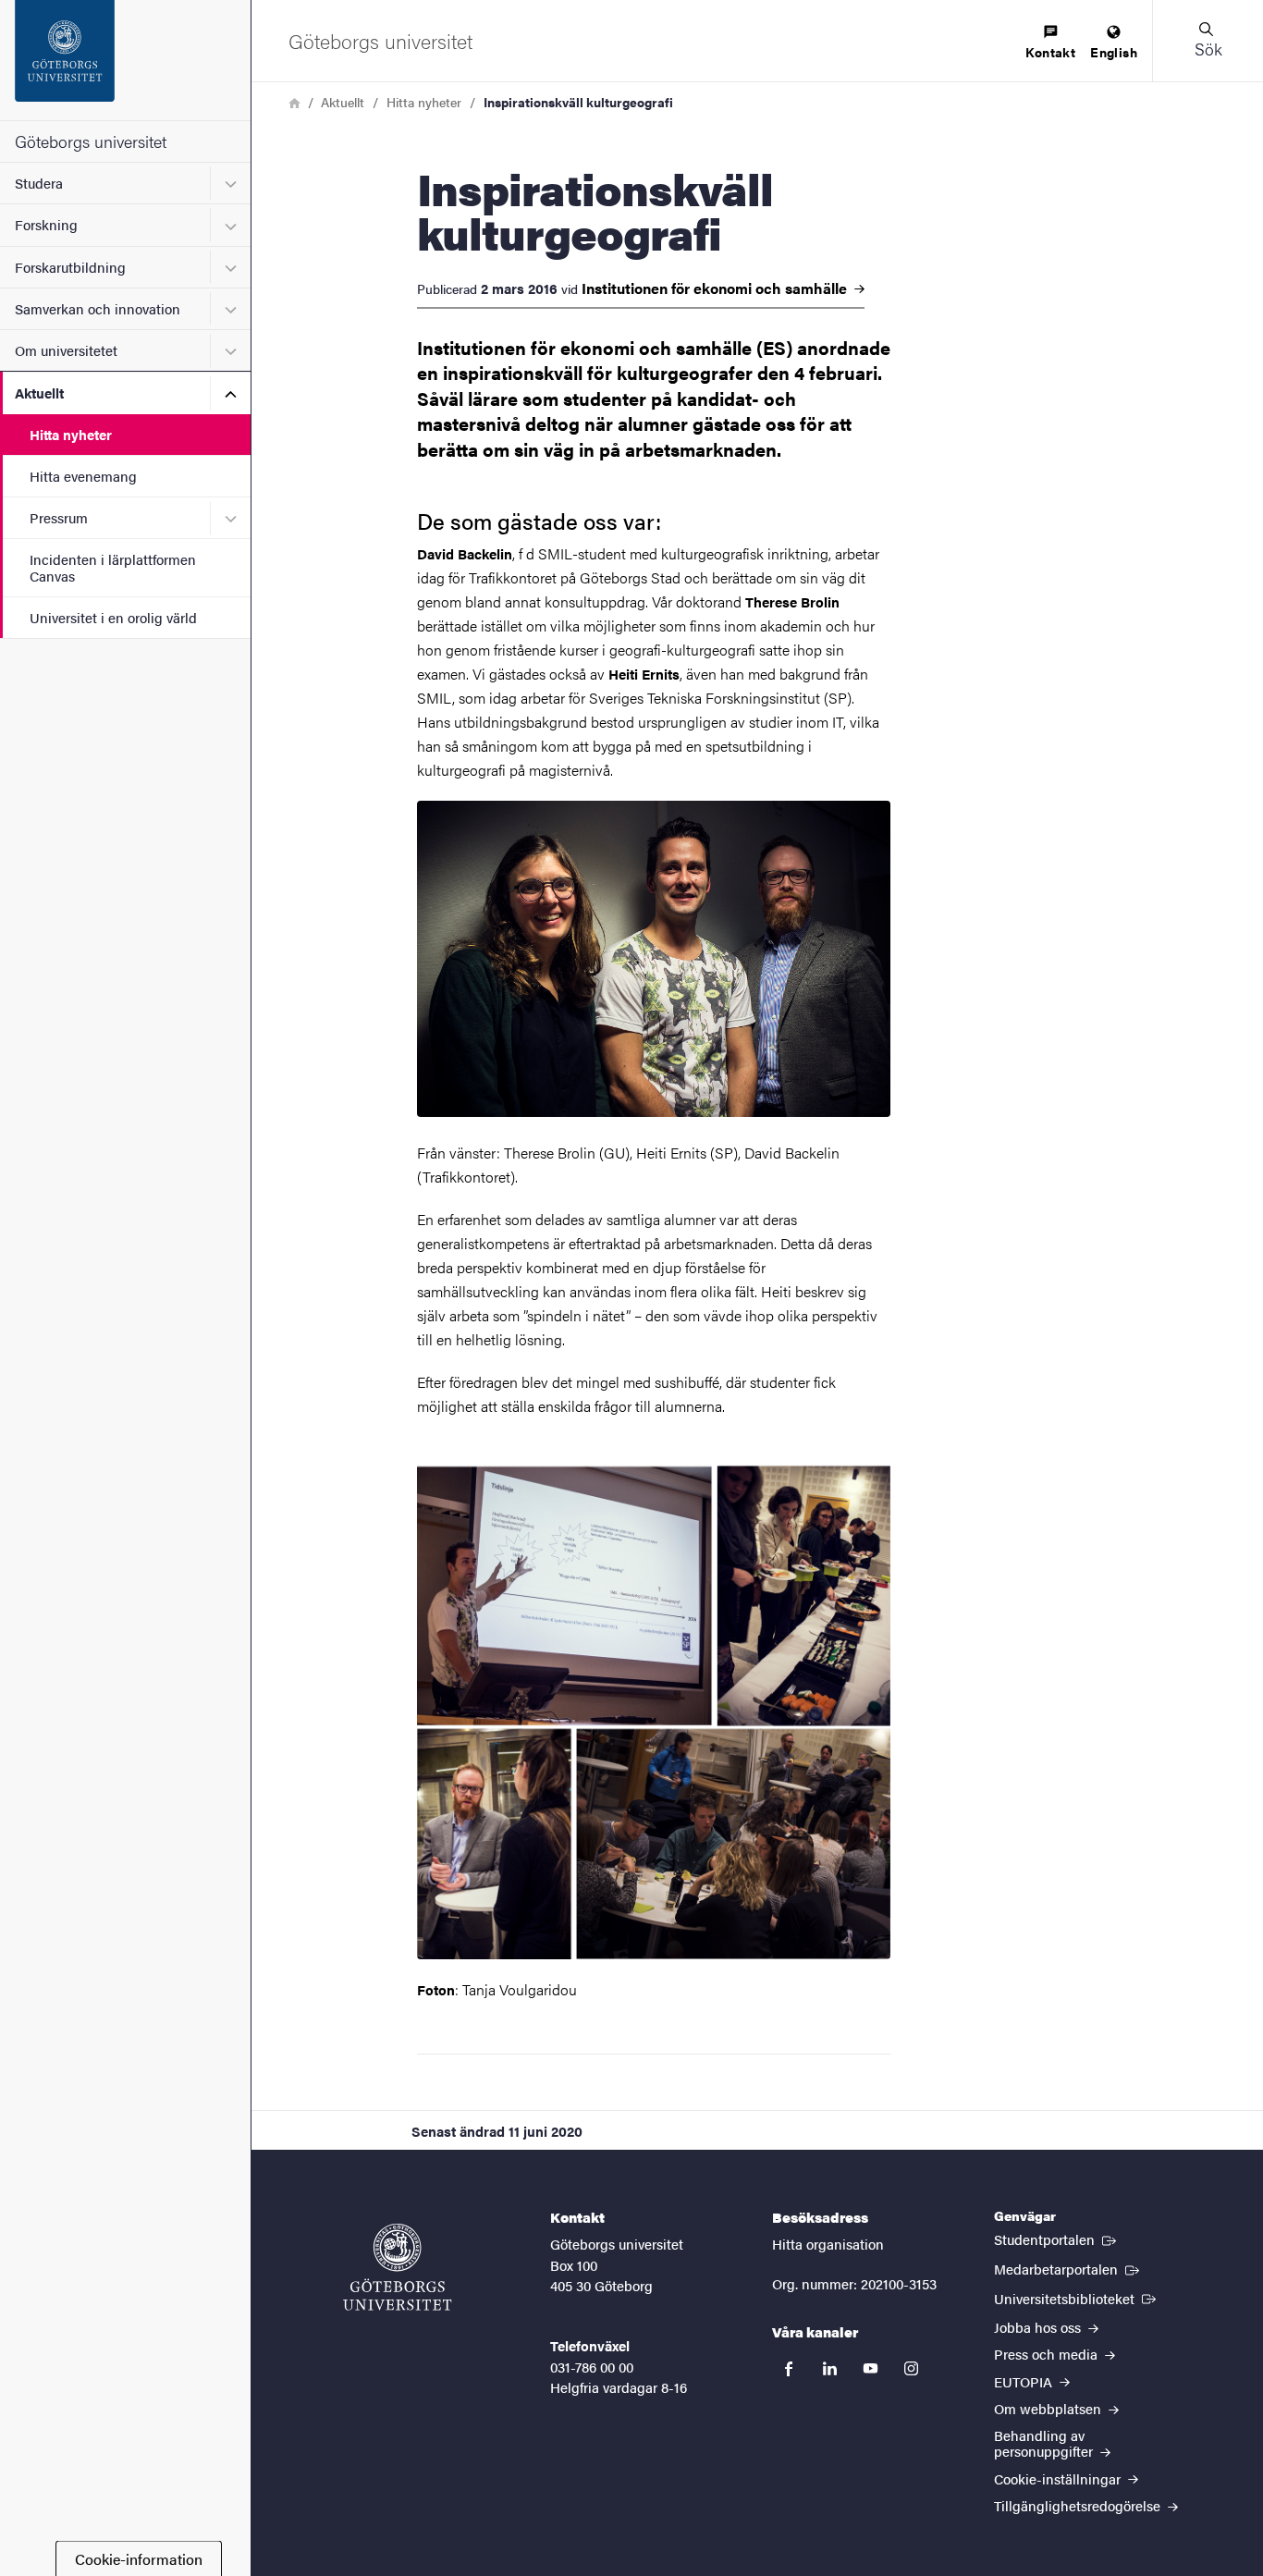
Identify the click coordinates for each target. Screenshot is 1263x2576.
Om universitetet (66, 350)
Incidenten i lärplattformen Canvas (113, 567)
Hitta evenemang (83, 476)
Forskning (46, 224)
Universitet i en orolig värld (113, 617)
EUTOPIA (1025, 2381)
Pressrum (59, 517)
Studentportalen (1057, 2239)
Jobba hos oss (1039, 2327)
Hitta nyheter (71, 434)
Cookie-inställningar (1059, 2478)
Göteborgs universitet (91, 141)
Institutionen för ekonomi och (716, 288)
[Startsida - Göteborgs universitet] (125, 60)
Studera (39, 183)
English (1114, 52)
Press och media (1048, 2354)
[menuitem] (1050, 43)
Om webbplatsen (1049, 2408)
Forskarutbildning (70, 267)
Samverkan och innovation (98, 308)
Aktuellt (39, 393)
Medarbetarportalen (1068, 2268)
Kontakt (1050, 52)
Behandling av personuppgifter (1045, 2443)
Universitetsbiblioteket (1077, 2298)
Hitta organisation (828, 2244)
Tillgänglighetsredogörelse (1079, 2505)
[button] (1208, 41)
